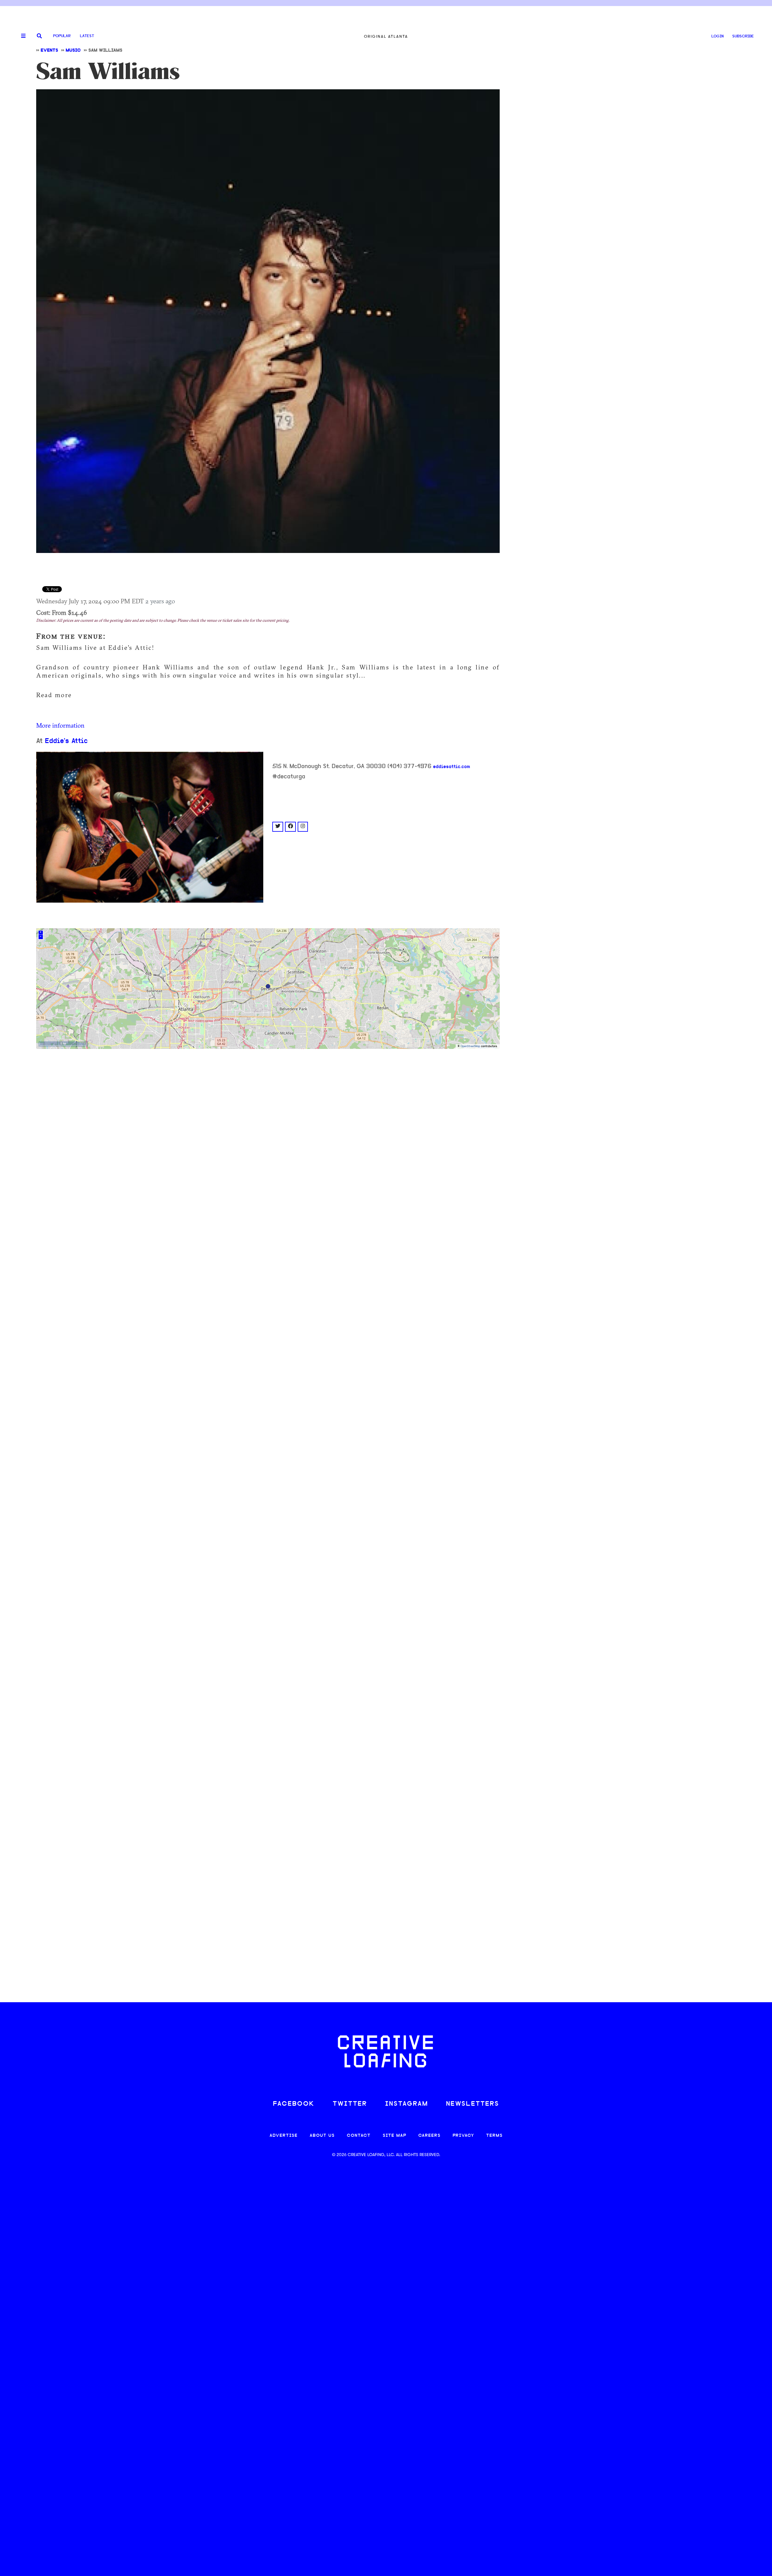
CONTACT (359, 2136)
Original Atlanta (386, 36)
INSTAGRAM (407, 2104)
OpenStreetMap (470, 1046)
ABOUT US (322, 2136)
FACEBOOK (294, 2104)
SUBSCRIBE (743, 36)
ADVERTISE (284, 2136)
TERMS (494, 2136)
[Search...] (39, 36)
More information (60, 725)
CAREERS (429, 2136)
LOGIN (718, 36)
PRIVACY (463, 2136)
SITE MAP (394, 2136)
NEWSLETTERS (473, 2104)
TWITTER (350, 2104)
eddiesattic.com (452, 767)
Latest (87, 36)
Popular (62, 36)
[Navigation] (21, 36)
